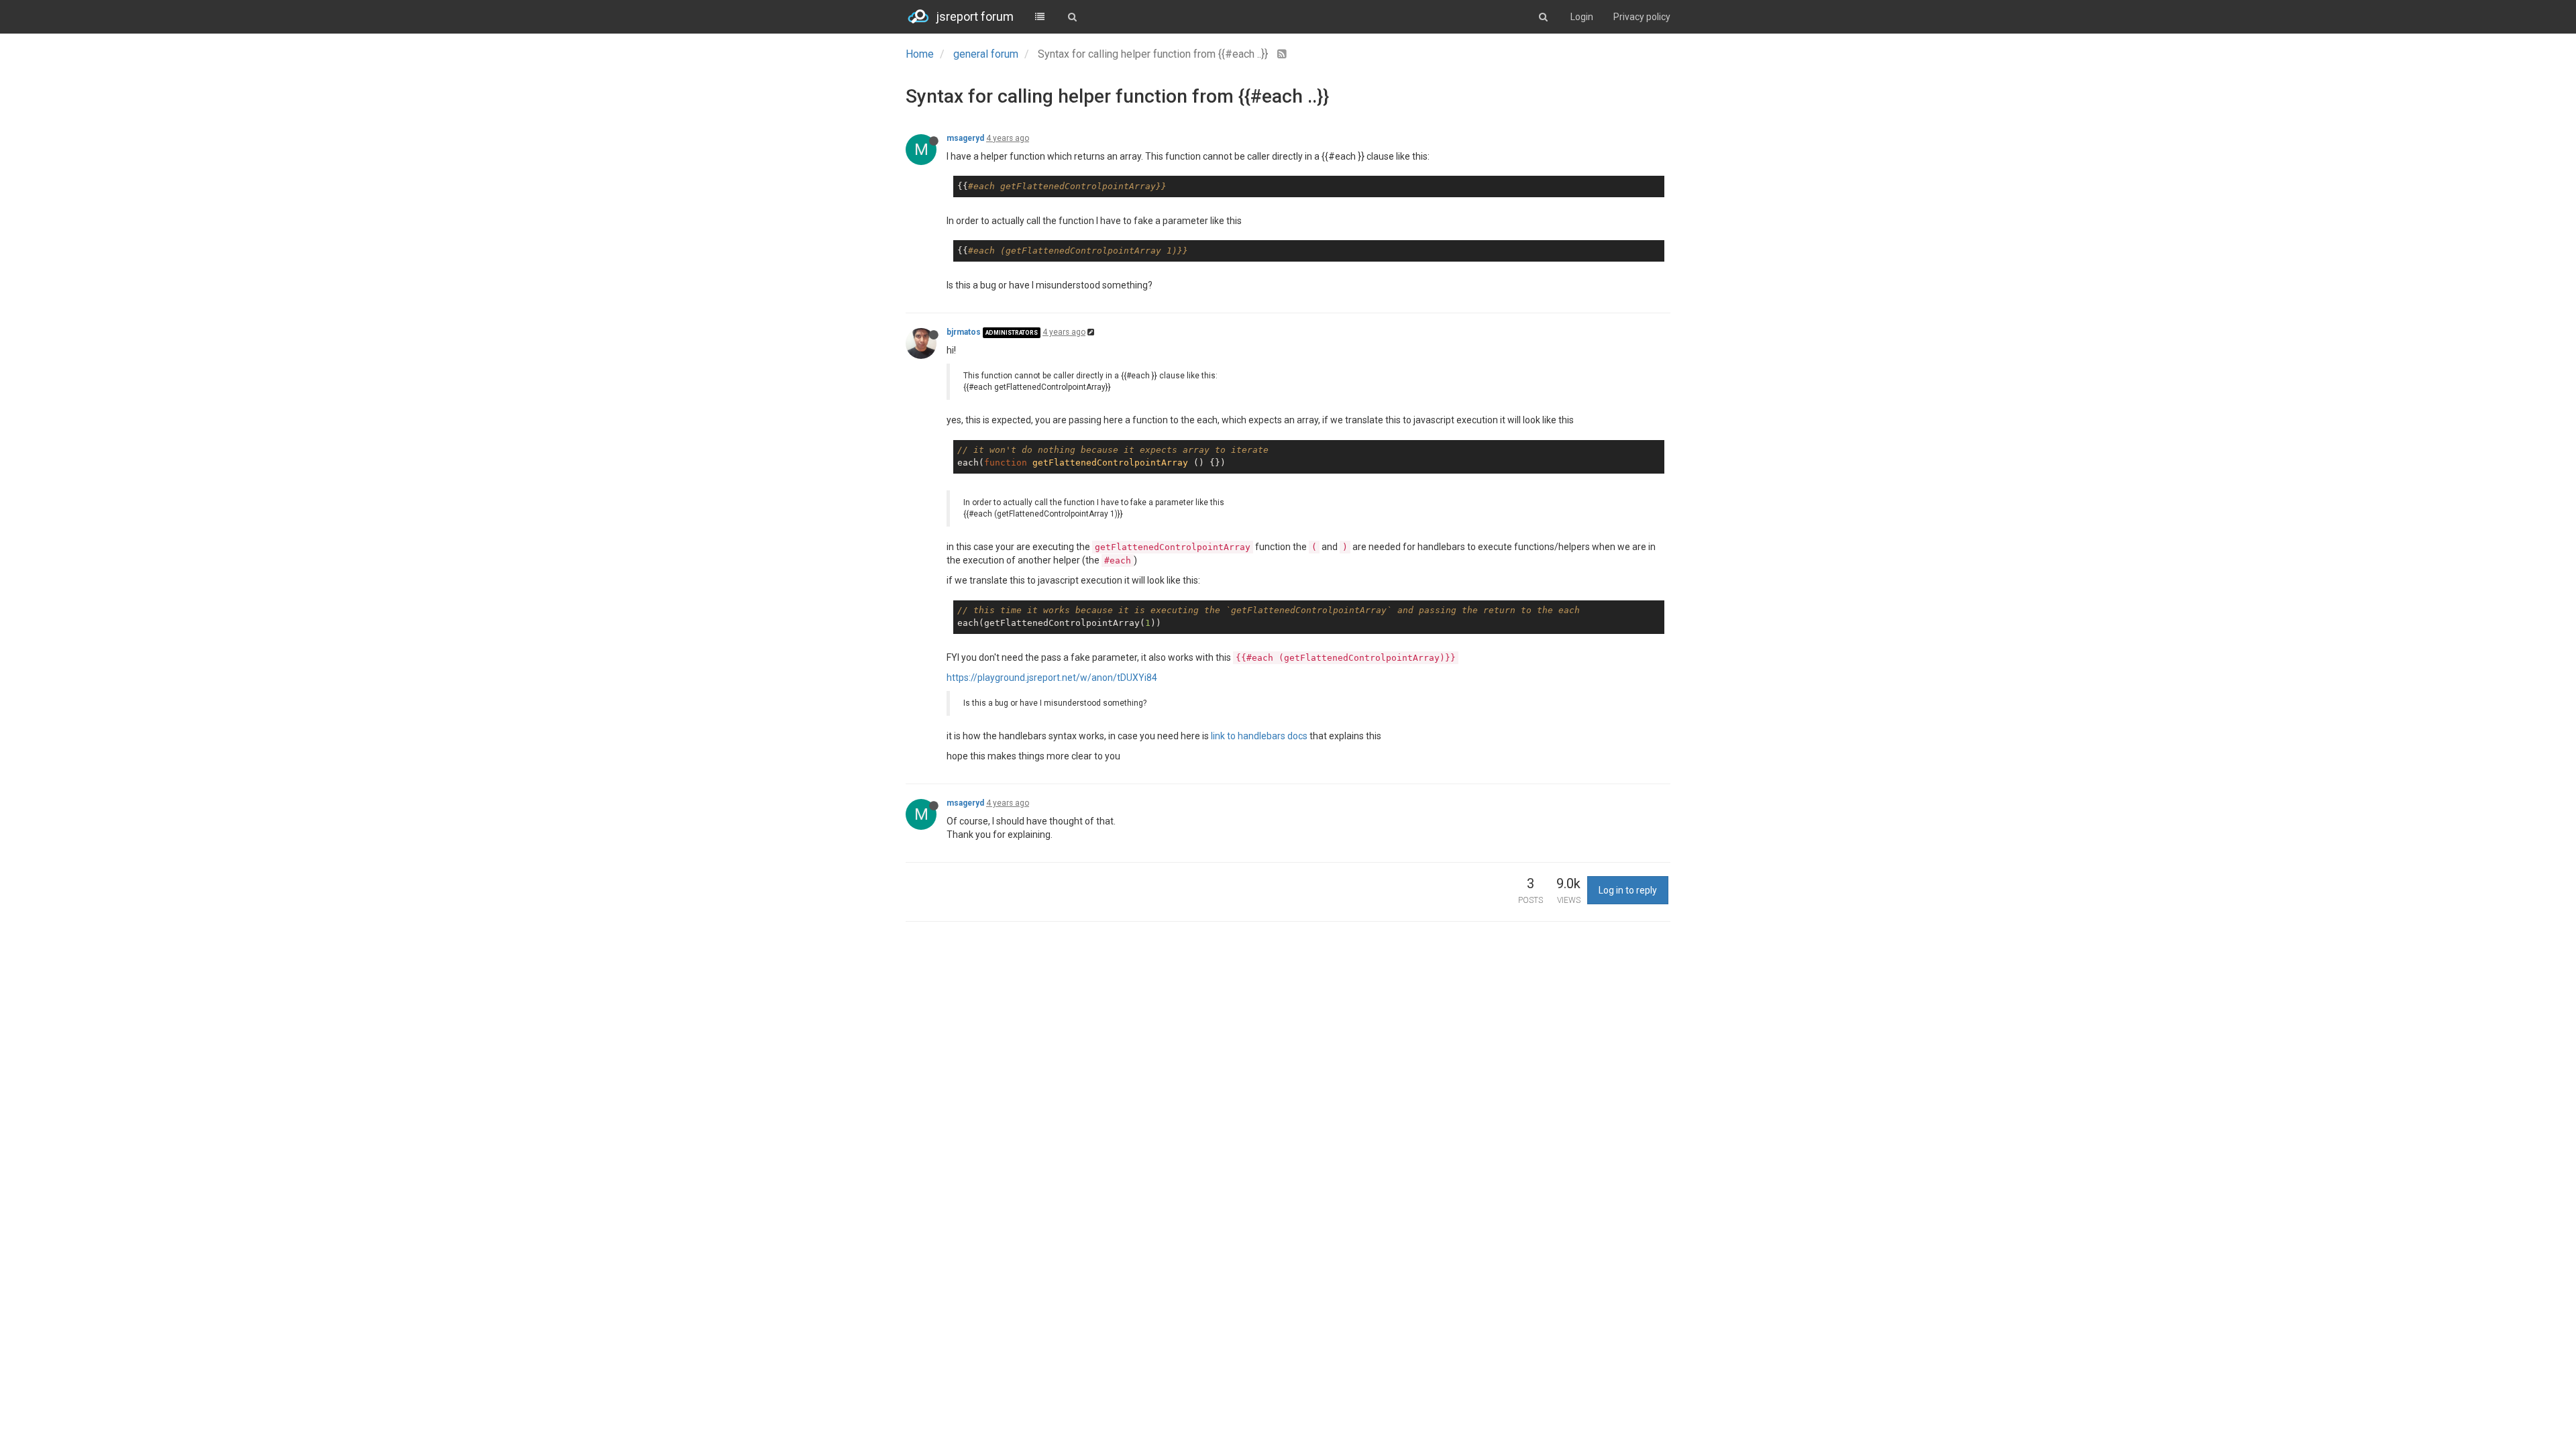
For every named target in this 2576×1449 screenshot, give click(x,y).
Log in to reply (1628, 890)
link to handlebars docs (1259, 736)
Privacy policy (1642, 17)
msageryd (965, 138)
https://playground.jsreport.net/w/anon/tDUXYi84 (1052, 678)
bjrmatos (964, 332)
